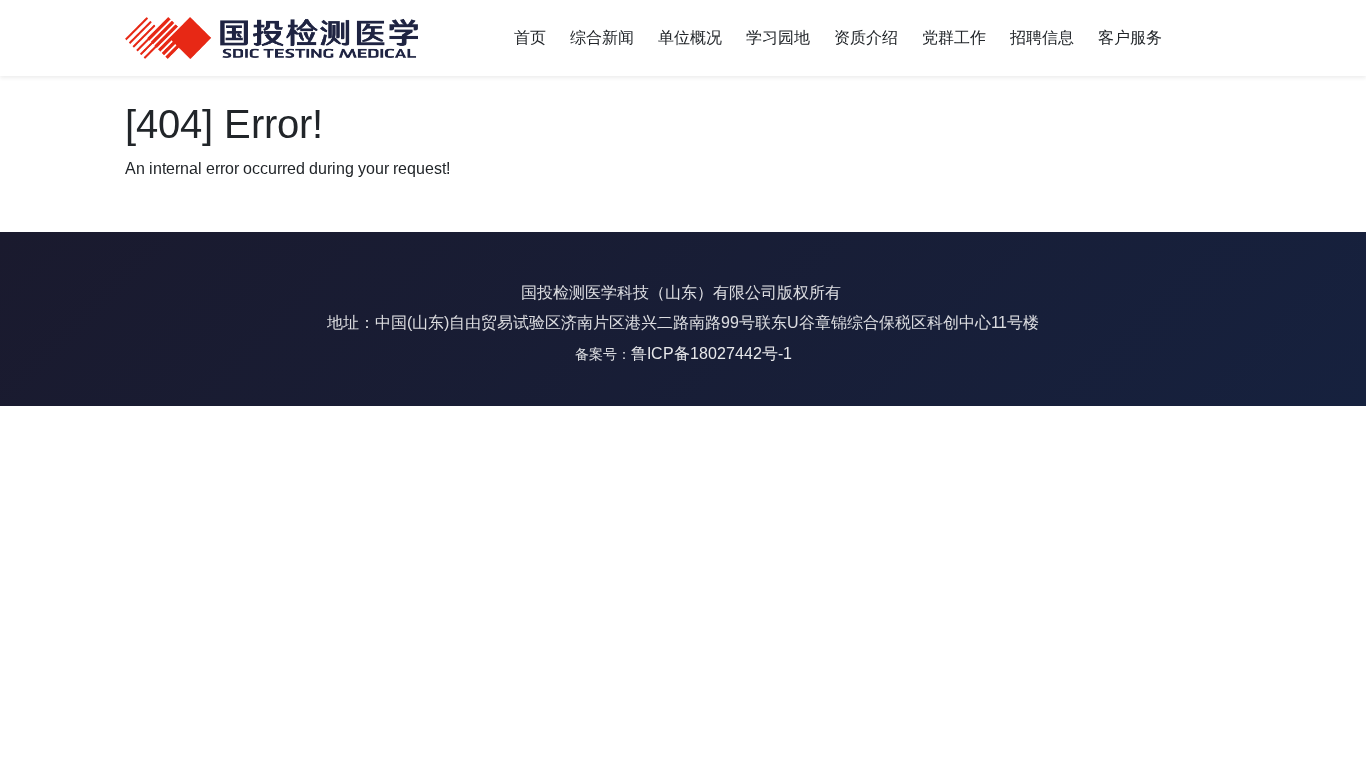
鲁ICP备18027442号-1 (711, 353)
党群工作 (954, 37)
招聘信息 (1042, 37)
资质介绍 (866, 37)
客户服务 (1130, 37)
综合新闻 (602, 37)
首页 (530, 37)
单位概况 (690, 37)
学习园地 (778, 37)
